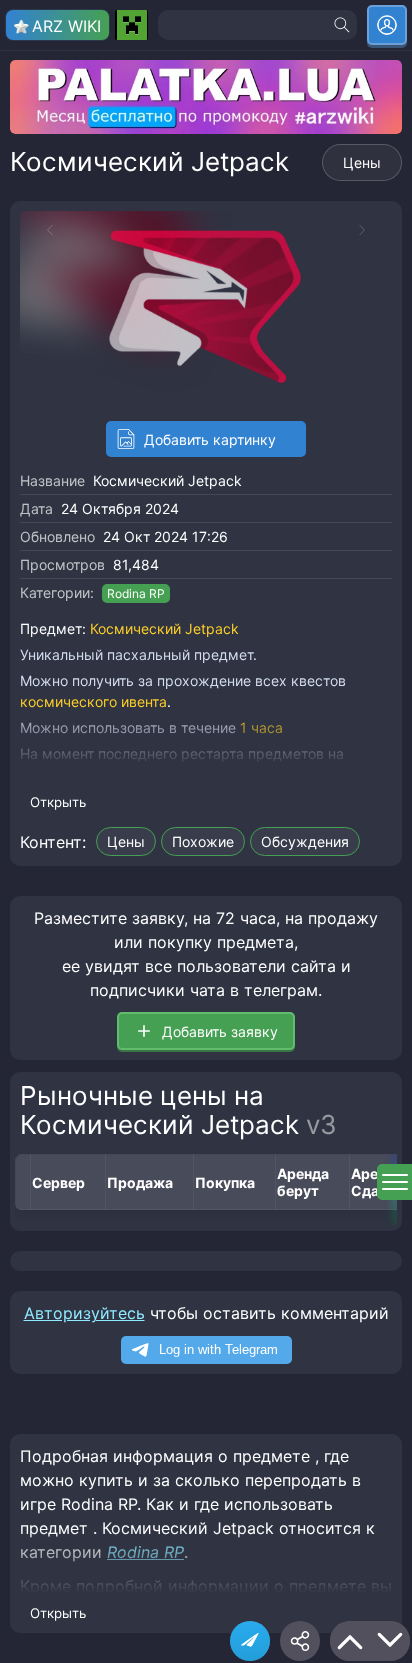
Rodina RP (136, 593)
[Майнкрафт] (131, 25)
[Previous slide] (40, 230)
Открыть (58, 802)
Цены (362, 162)
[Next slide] (372, 230)
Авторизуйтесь (84, 1313)
